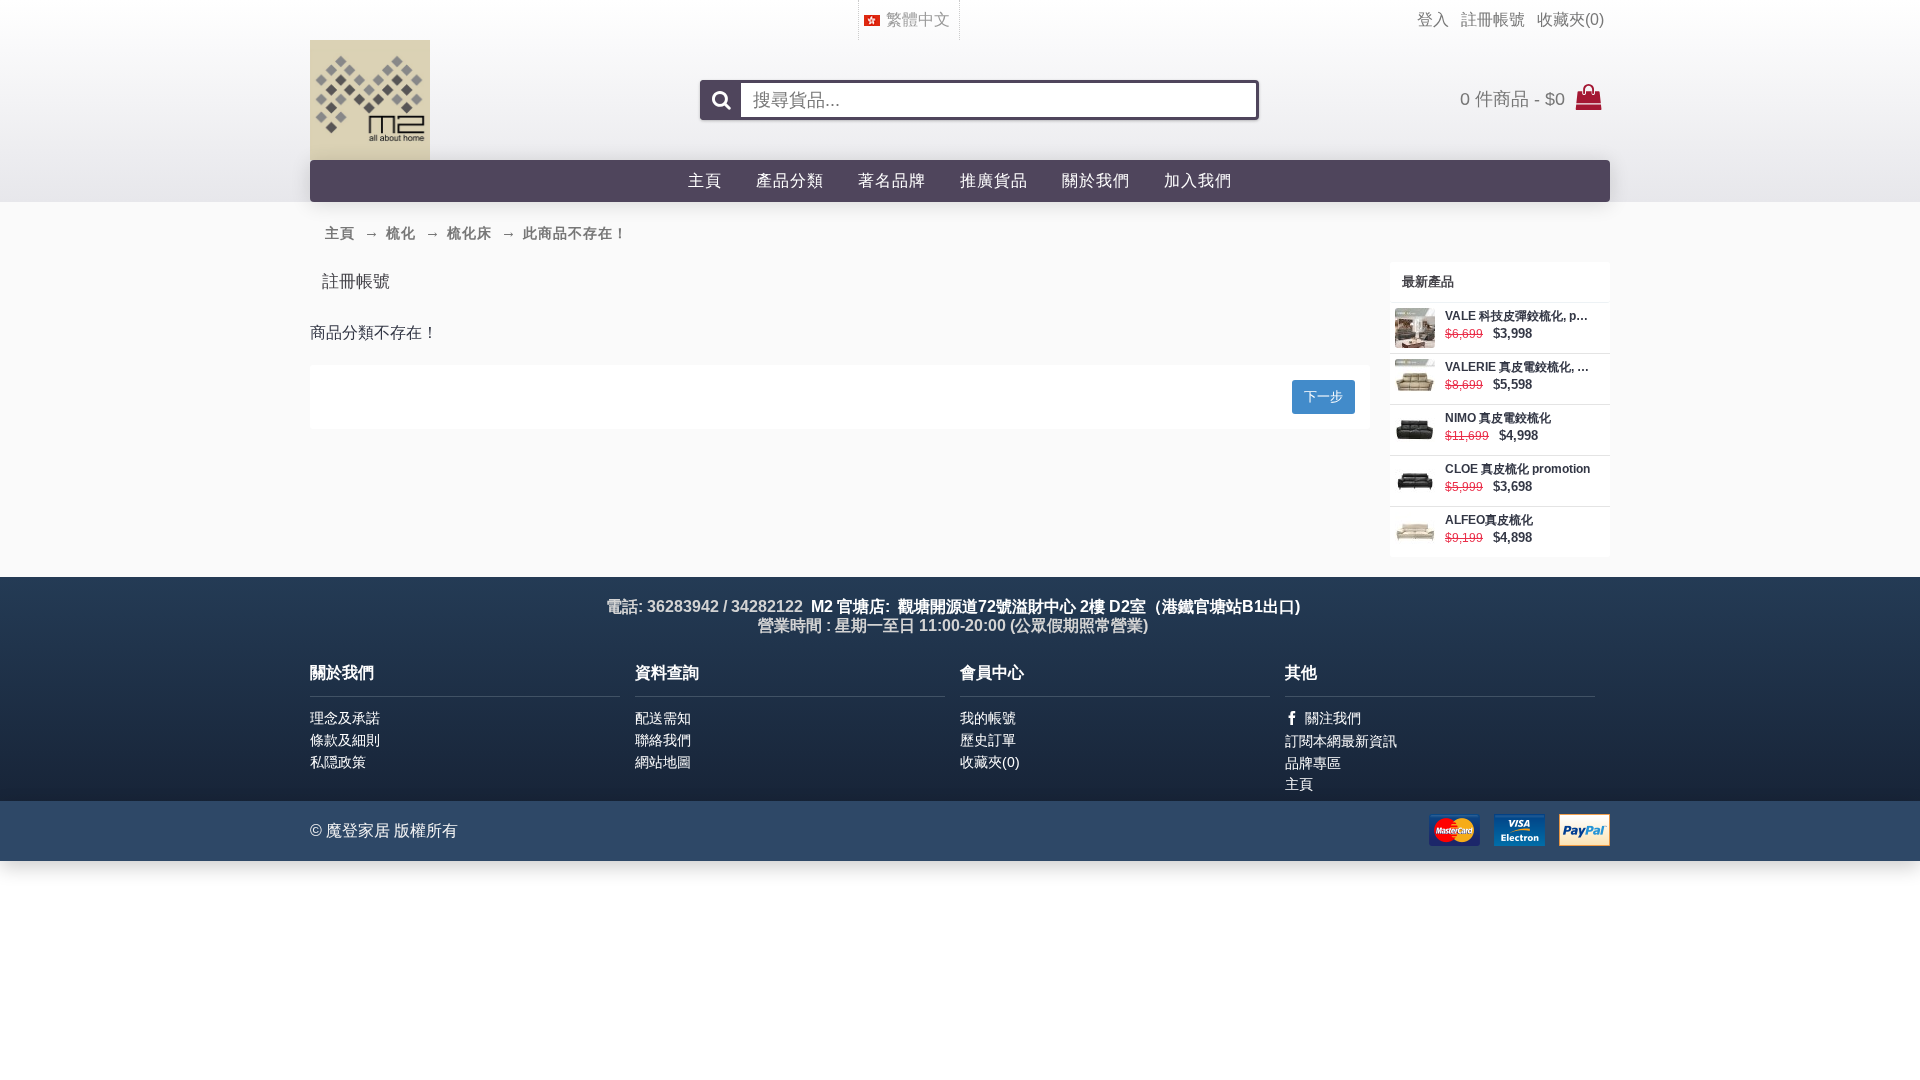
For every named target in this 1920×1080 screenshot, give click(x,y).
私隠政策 (338, 762)
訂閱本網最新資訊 (1341, 741)
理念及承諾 (345, 718)
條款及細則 (345, 740)
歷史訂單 (988, 740)
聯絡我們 (663, 740)
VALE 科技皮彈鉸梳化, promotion (1517, 316)
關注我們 (1333, 718)
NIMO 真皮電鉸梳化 (1498, 418)
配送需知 (663, 718)
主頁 (1299, 784)
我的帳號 (988, 718)
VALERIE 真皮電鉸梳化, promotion (1517, 367)
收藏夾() (990, 762)
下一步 (1323, 396)
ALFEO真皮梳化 (1489, 520)
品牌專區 (1313, 763)
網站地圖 (663, 762)
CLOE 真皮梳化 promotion (1517, 469)
